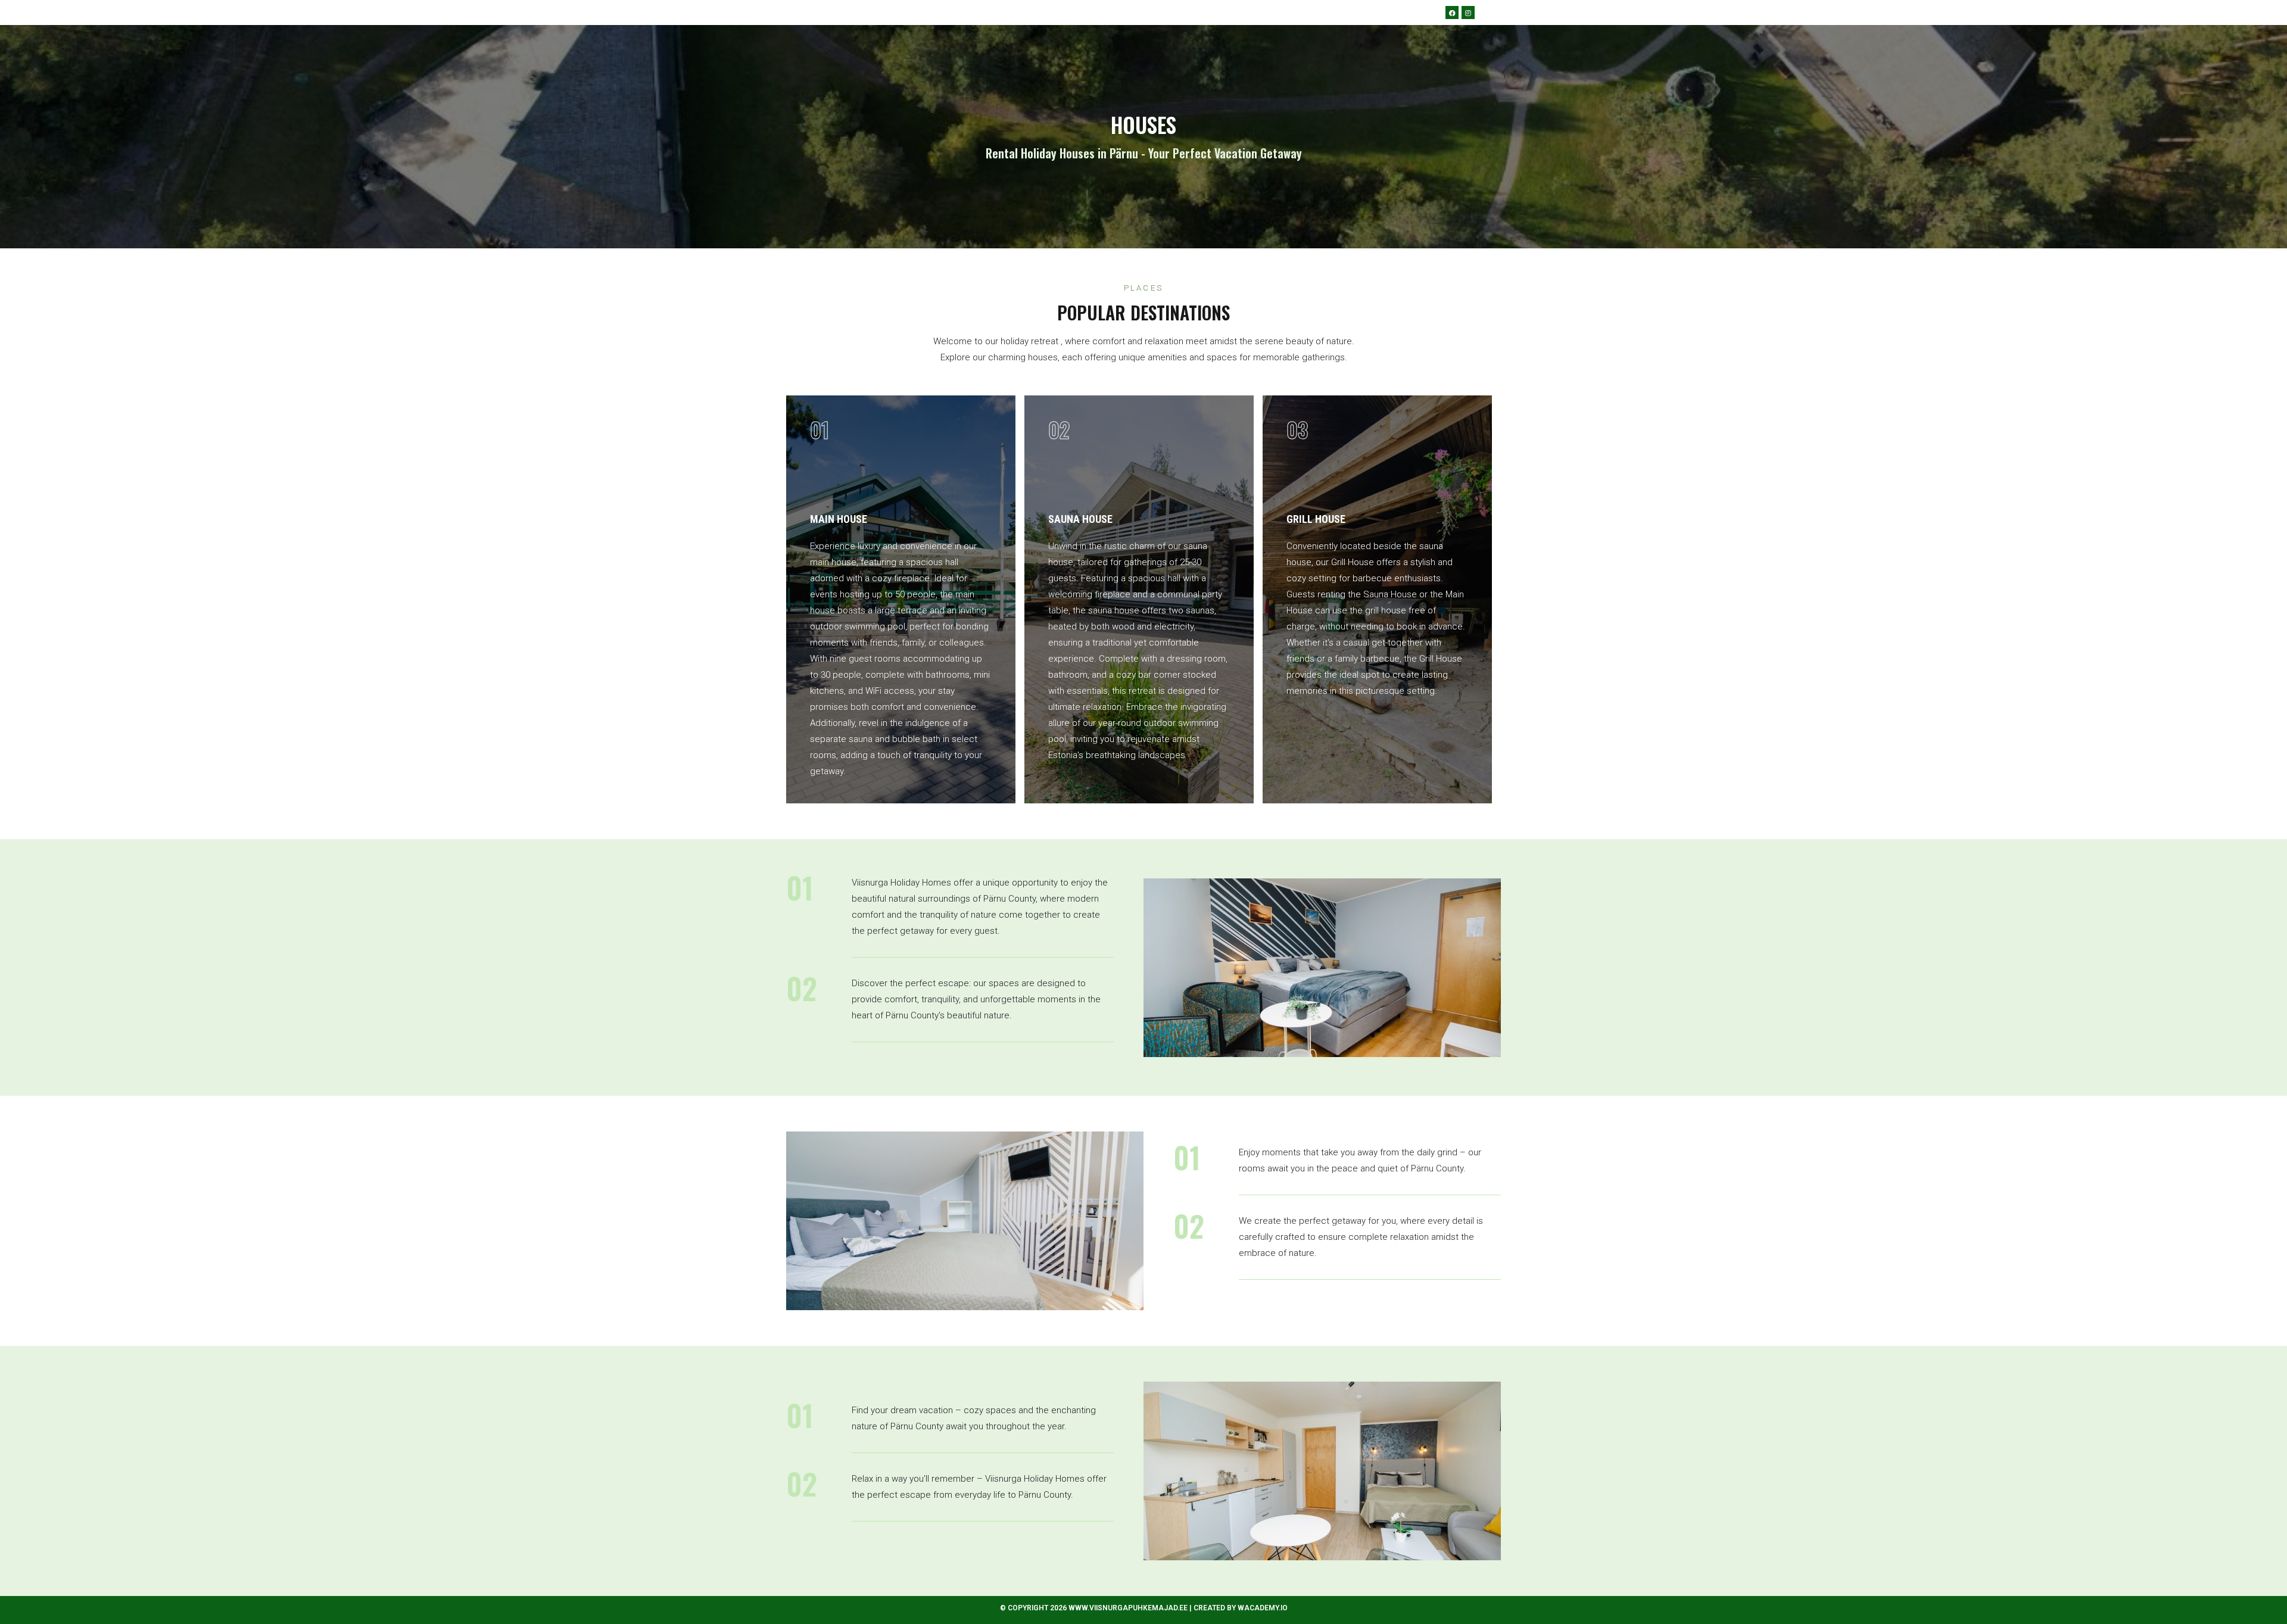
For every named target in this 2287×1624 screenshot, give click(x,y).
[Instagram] (1468, 13)
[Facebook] (1452, 13)
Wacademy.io (1263, 1608)
